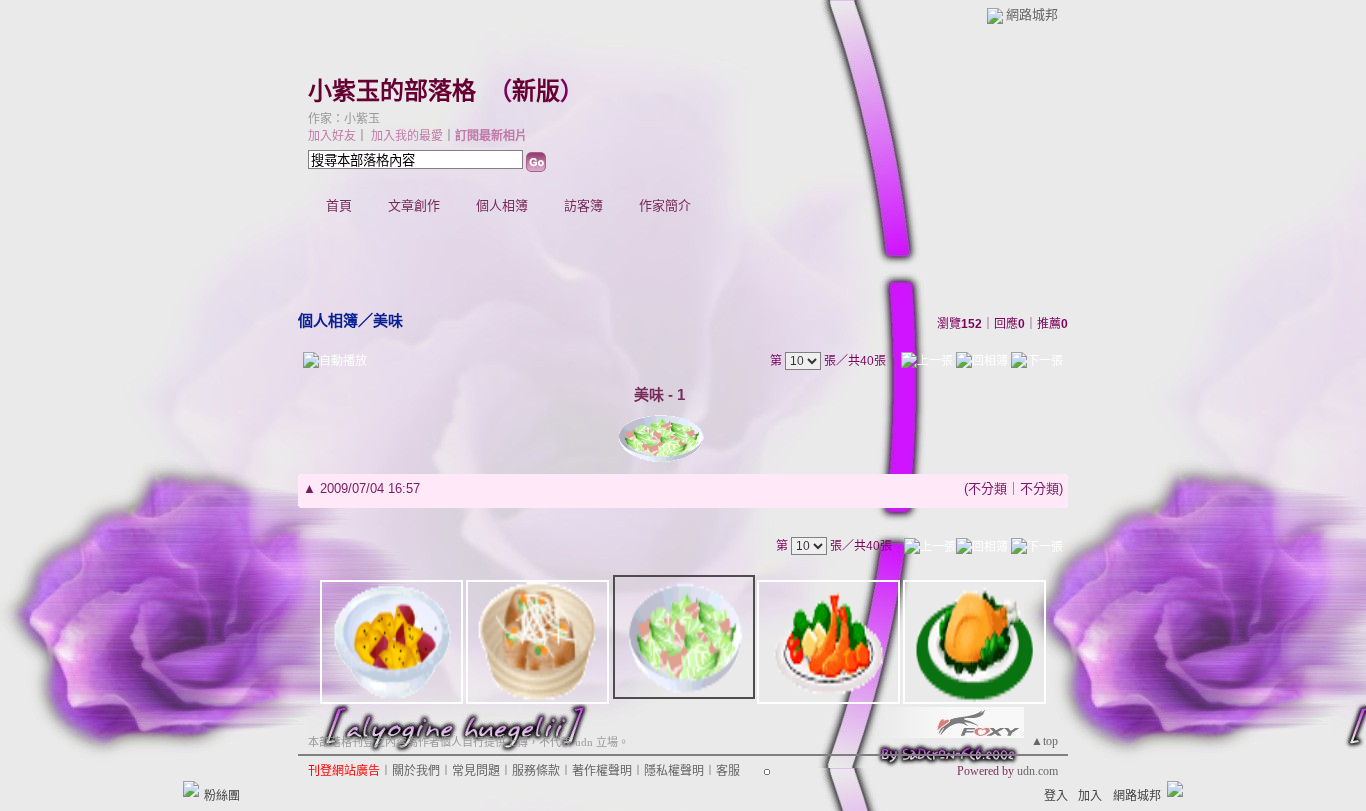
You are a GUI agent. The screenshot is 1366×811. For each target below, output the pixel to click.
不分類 (987, 488)
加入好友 (332, 136)
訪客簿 (583, 205)
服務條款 (536, 771)
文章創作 (414, 205)
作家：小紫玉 (344, 119)
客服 (728, 771)
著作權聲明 (602, 771)
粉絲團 (222, 796)
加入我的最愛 (407, 136)
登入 (1056, 796)
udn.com (1037, 771)
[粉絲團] (191, 789)
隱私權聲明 (674, 771)
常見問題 (476, 771)
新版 (536, 91)
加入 (1090, 796)
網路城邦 (1032, 14)
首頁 (339, 205)
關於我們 (416, 771)
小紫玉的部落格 (392, 91)
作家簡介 (665, 205)
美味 (388, 320)
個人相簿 (502, 205)
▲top (1044, 741)
